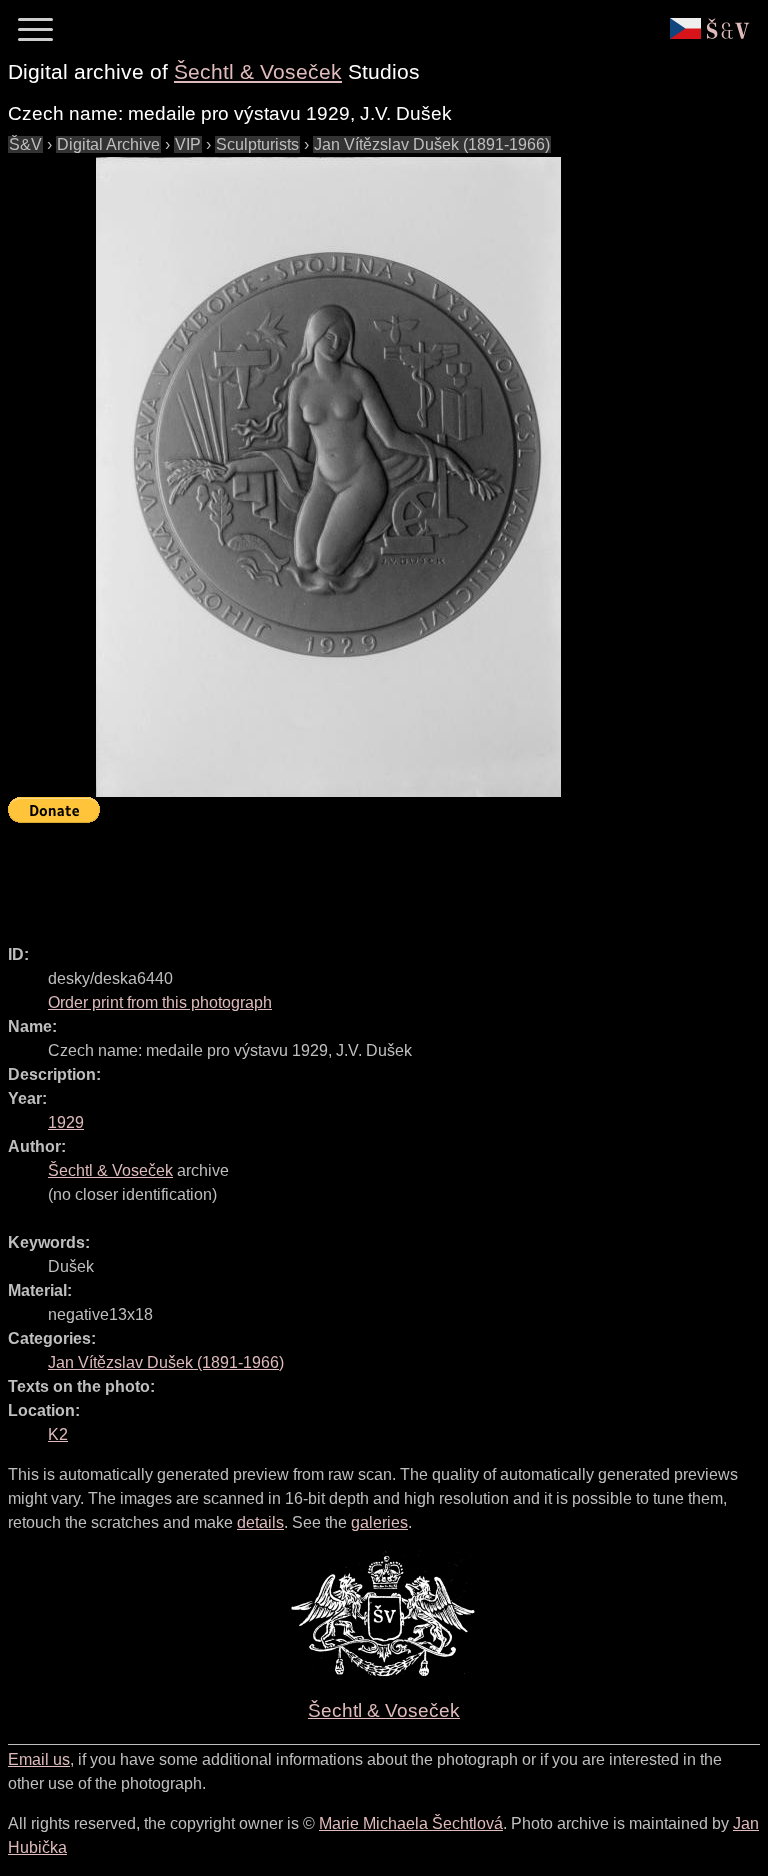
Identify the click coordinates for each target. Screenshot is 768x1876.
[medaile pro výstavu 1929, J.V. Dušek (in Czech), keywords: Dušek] (328, 477)
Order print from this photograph (160, 1002)
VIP (188, 144)
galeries (379, 1522)
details (260, 1522)
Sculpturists (257, 144)
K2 (58, 1434)
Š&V (25, 144)
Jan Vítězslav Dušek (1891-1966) (432, 144)
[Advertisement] (372, 875)
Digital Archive (108, 144)
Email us (39, 1759)
